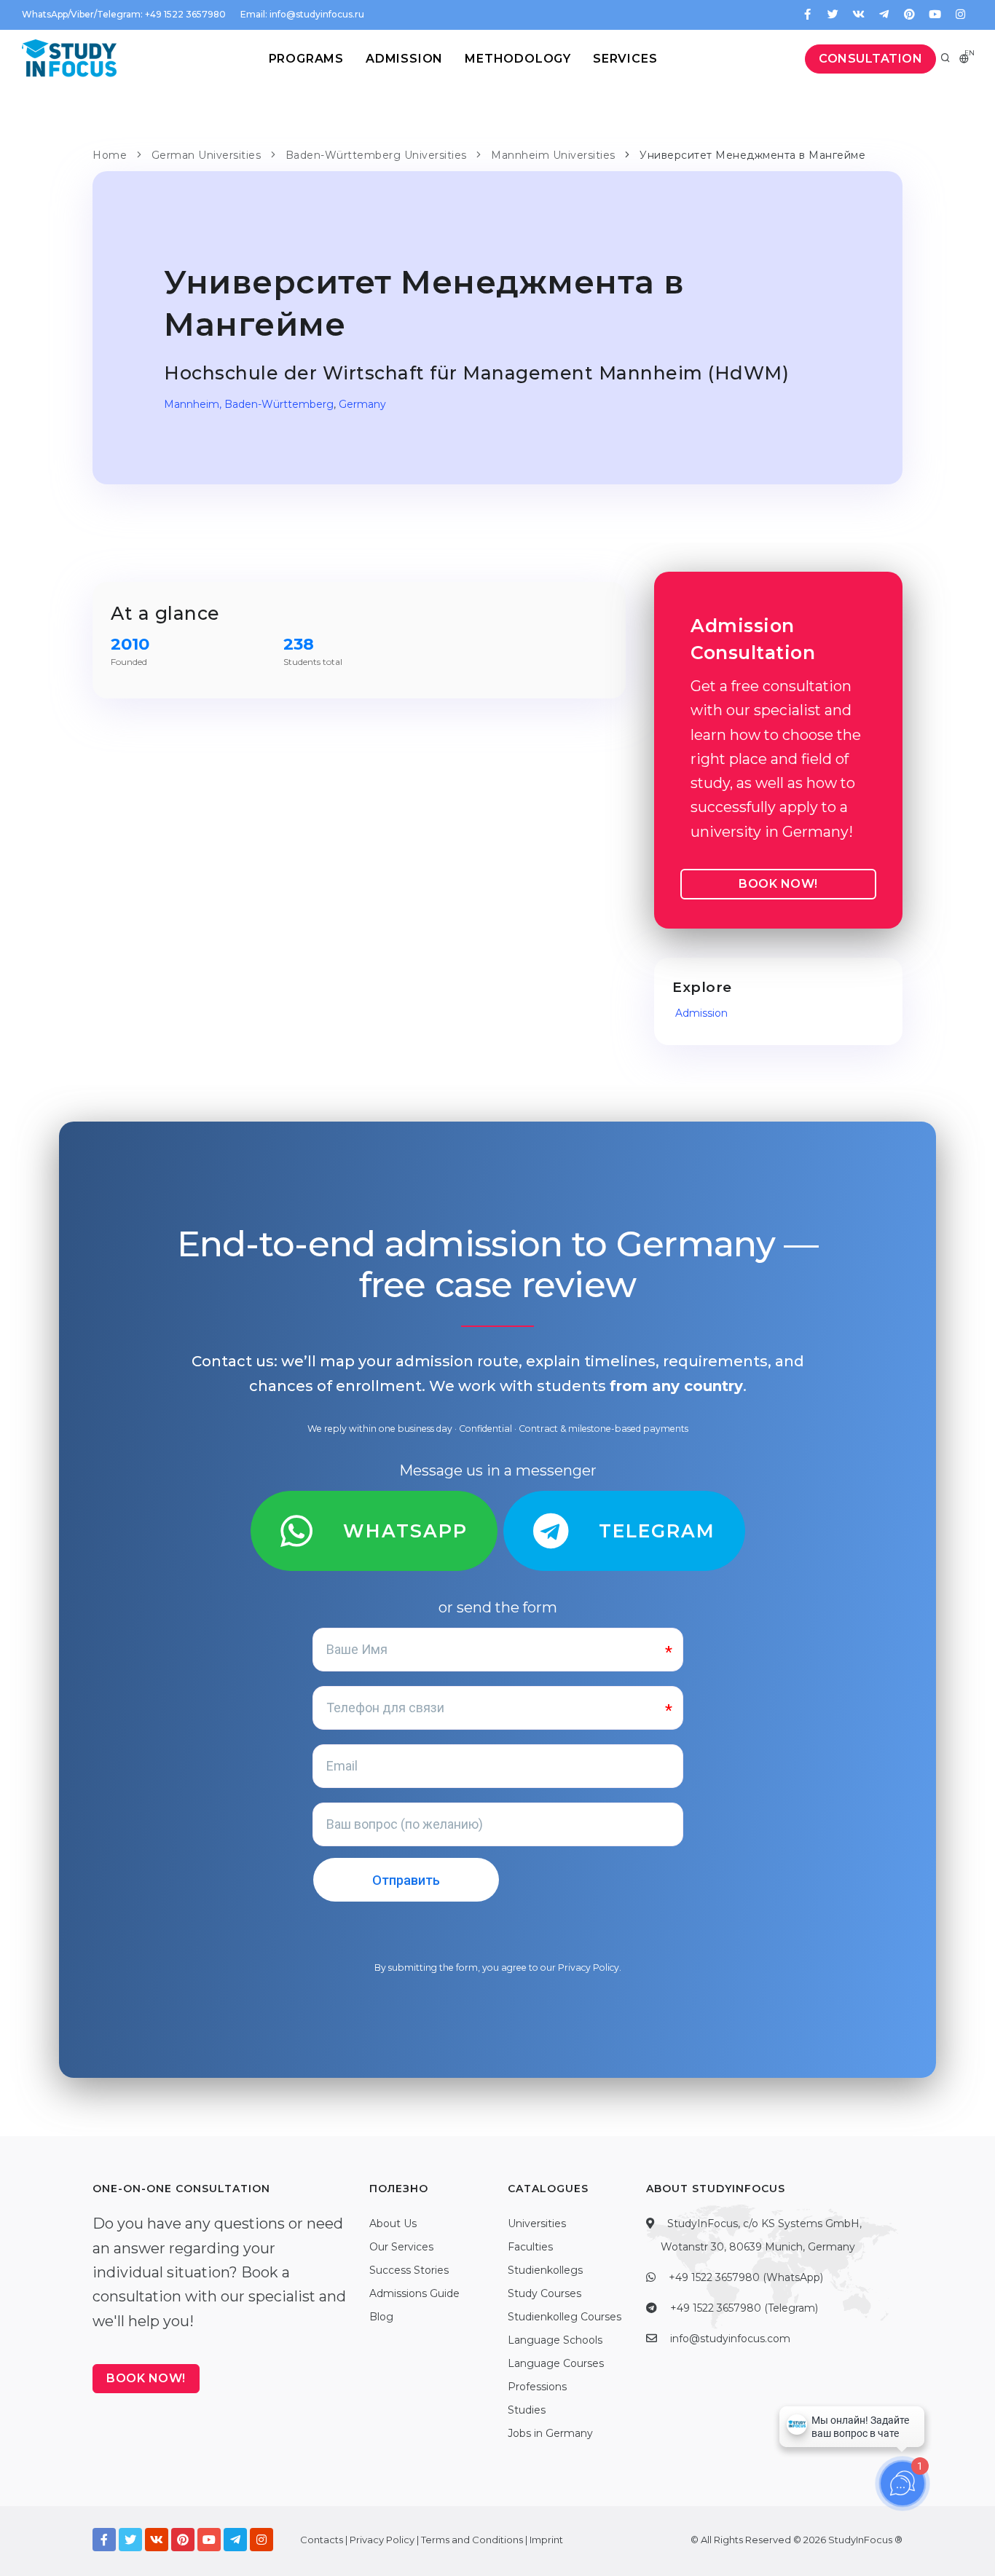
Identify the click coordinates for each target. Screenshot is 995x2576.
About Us (393, 2224)
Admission (404, 59)
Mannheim (192, 404)
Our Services (401, 2247)
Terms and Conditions (472, 2540)
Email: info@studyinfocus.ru (302, 14)
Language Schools (555, 2340)
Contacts (322, 2540)
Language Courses (556, 2363)
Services (625, 59)
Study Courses (544, 2293)
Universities (537, 2224)
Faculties (530, 2247)
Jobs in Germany (550, 2433)
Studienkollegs (545, 2270)
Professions (537, 2387)
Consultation (870, 59)
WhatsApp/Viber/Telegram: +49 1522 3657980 (124, 14)
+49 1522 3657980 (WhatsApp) (746, 2277)
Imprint (546, 2540)
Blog (381, 2317)
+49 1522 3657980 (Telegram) (744, 2308)
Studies (527, 2410)
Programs (306, 59)
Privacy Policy (589, 1968)
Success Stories (409, 2270)
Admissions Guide (414, 2293)
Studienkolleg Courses (565, 2317)
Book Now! (778, 884)
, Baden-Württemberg (276, 404)
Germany (362, 404)
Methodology (518, 59)
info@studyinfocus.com (730, 2339)
